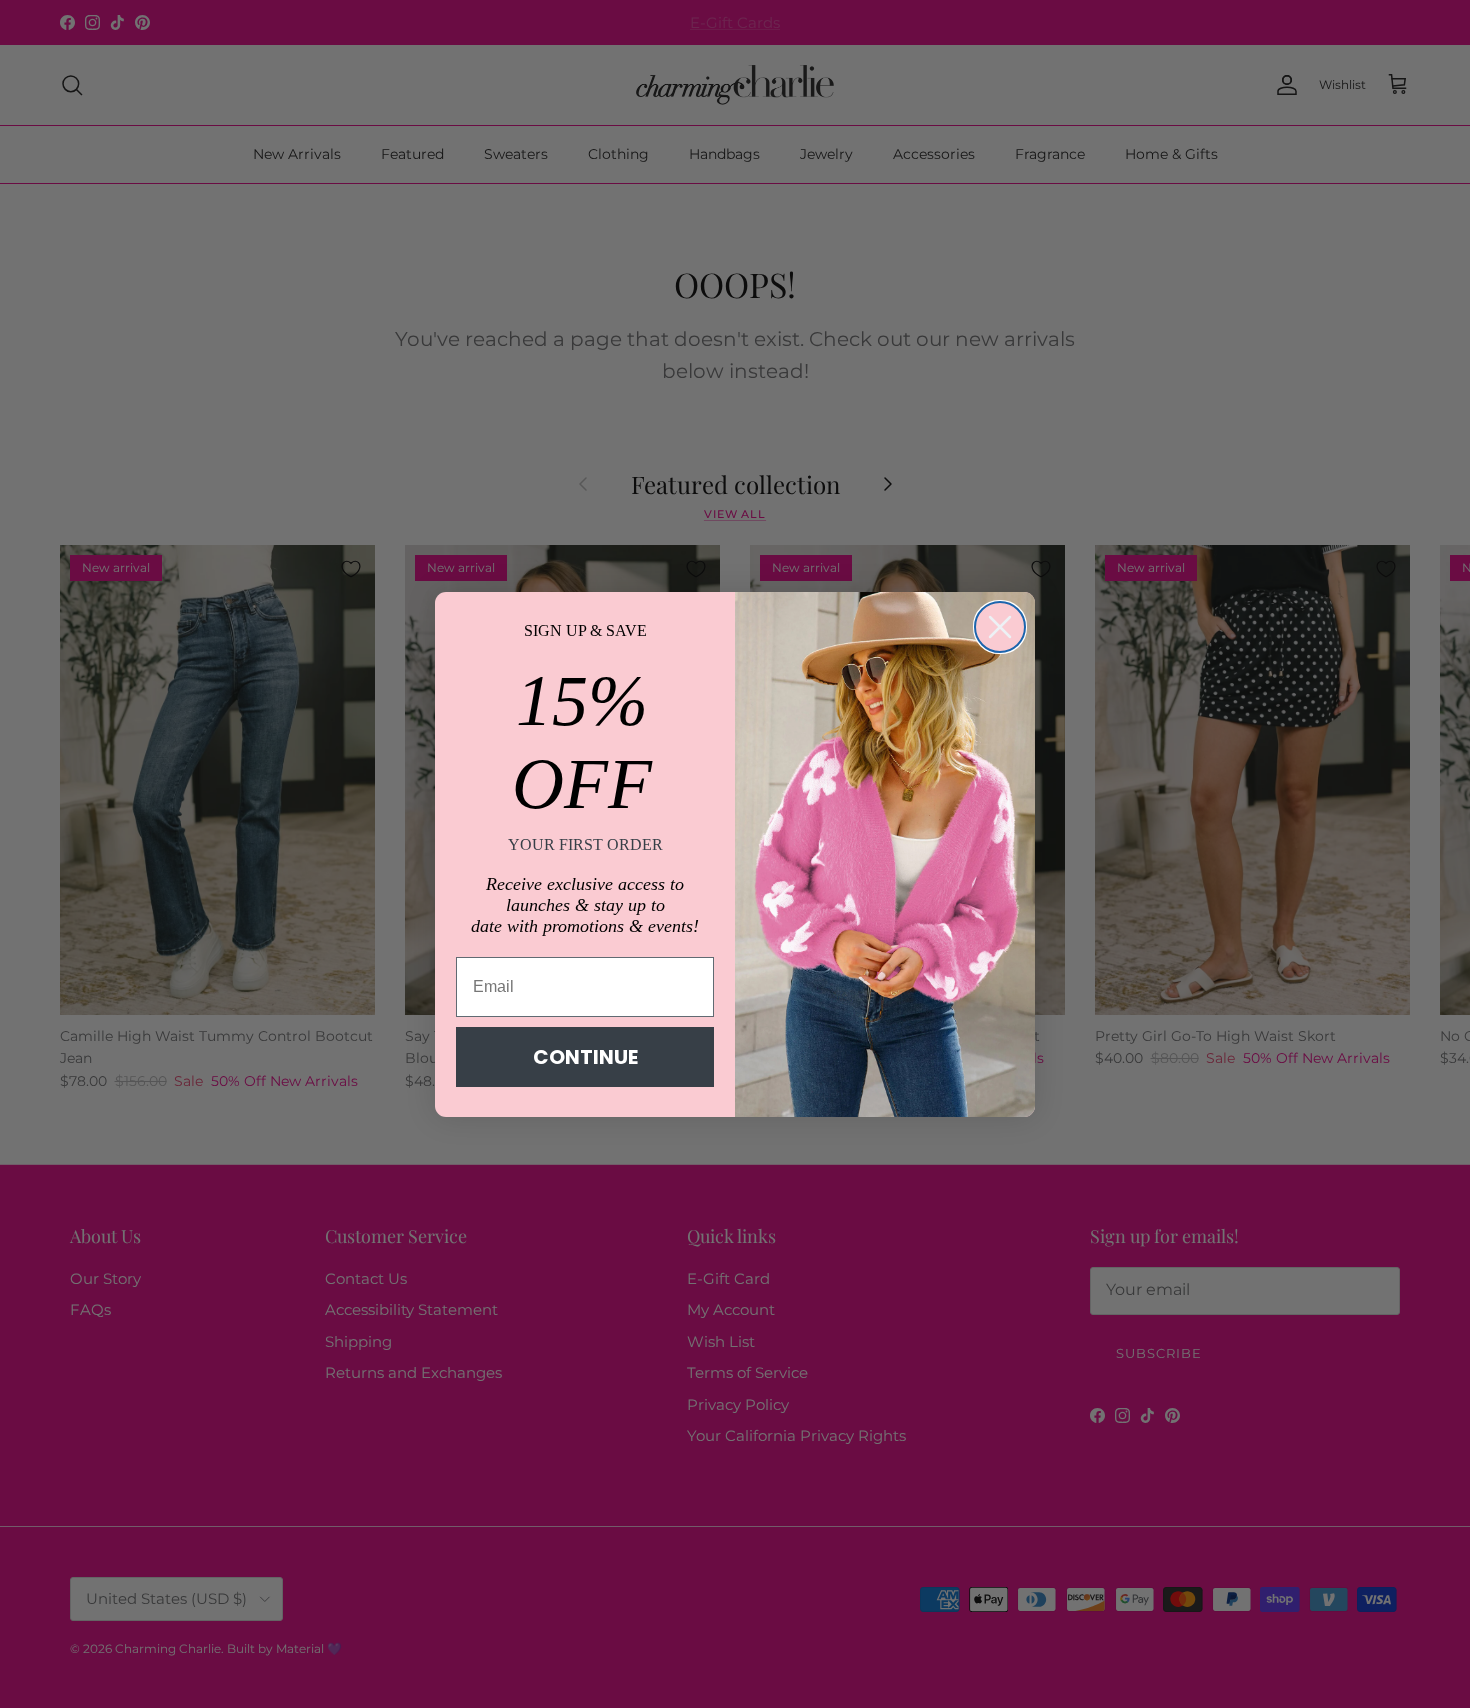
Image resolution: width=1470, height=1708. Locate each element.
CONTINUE (585, 1057)
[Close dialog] (1000, 627)
